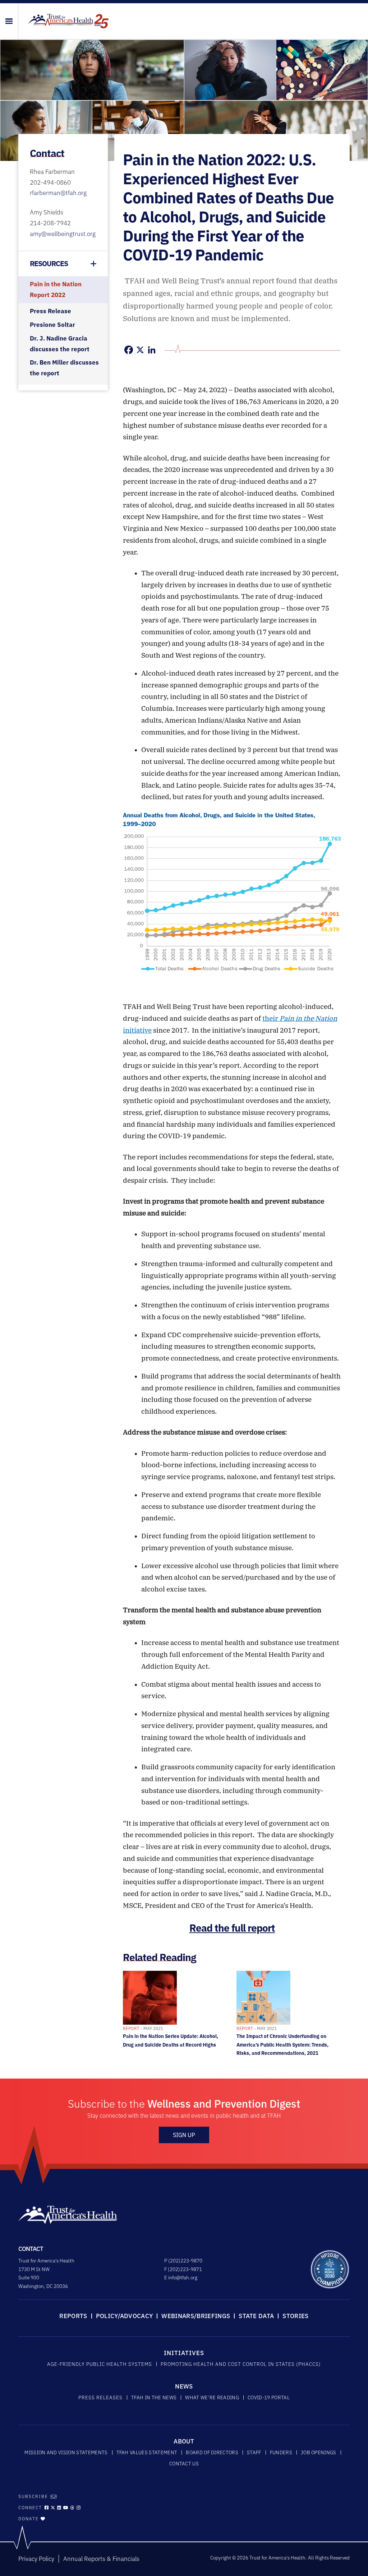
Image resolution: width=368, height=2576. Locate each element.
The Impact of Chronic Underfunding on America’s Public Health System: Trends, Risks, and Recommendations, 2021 (282, 2041)
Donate (29, 2519)
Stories (295, 2316)
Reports (73, 2316)
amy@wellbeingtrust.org (63, 234)
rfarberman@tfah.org (58, 193)
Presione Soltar (52, 325)
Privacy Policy (36, 2559)
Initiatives (184, 2353)
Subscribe (33, 2496)
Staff (254, 2452)
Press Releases (100, 2397)
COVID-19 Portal (269, 2397)
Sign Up (184, 2135)
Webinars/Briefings (196, 2316)
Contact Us (184, 2464)
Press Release (50, 311)
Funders (281, 2452)
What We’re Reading (212, 2397)
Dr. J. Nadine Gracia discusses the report (60, 344)
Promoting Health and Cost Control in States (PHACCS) (241, 2364)
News (184, 2386)
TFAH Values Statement (147, 2452)
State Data (256, 2316)
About (184, 2441)
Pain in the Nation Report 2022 (56, 289)
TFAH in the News (154, 2397)
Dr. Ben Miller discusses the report (64, 368)
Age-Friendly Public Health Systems (100, 2364)
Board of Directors (212, 2452)
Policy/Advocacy (125, 2316)
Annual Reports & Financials (101, 2559)
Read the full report (232, 1928)
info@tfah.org (183, 2278)
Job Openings (319, 2452)
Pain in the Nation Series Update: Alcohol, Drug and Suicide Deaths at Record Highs (171, 2037)
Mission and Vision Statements (66, 2452)
